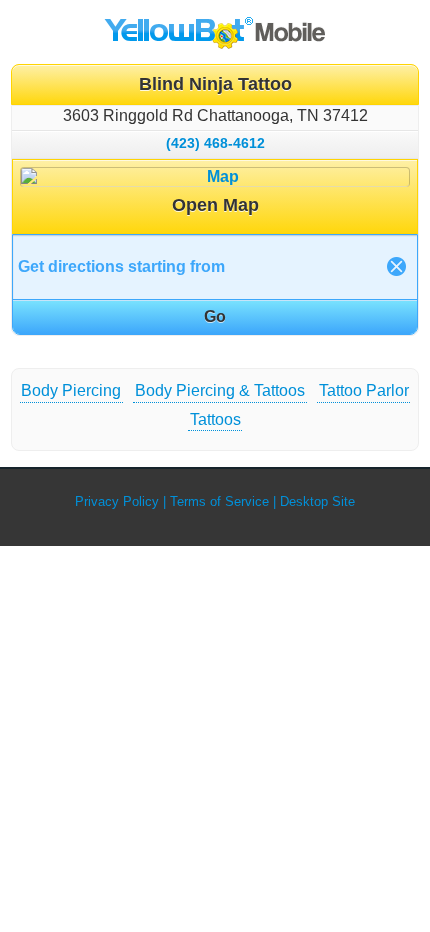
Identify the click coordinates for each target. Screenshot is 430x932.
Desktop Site (317, 501)
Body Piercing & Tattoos (220, 390)
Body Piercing (71, 390)
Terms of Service (219, 501)
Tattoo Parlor (364, 390)
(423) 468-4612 (215, 143)
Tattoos (215, 419)
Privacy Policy (117, 501)
